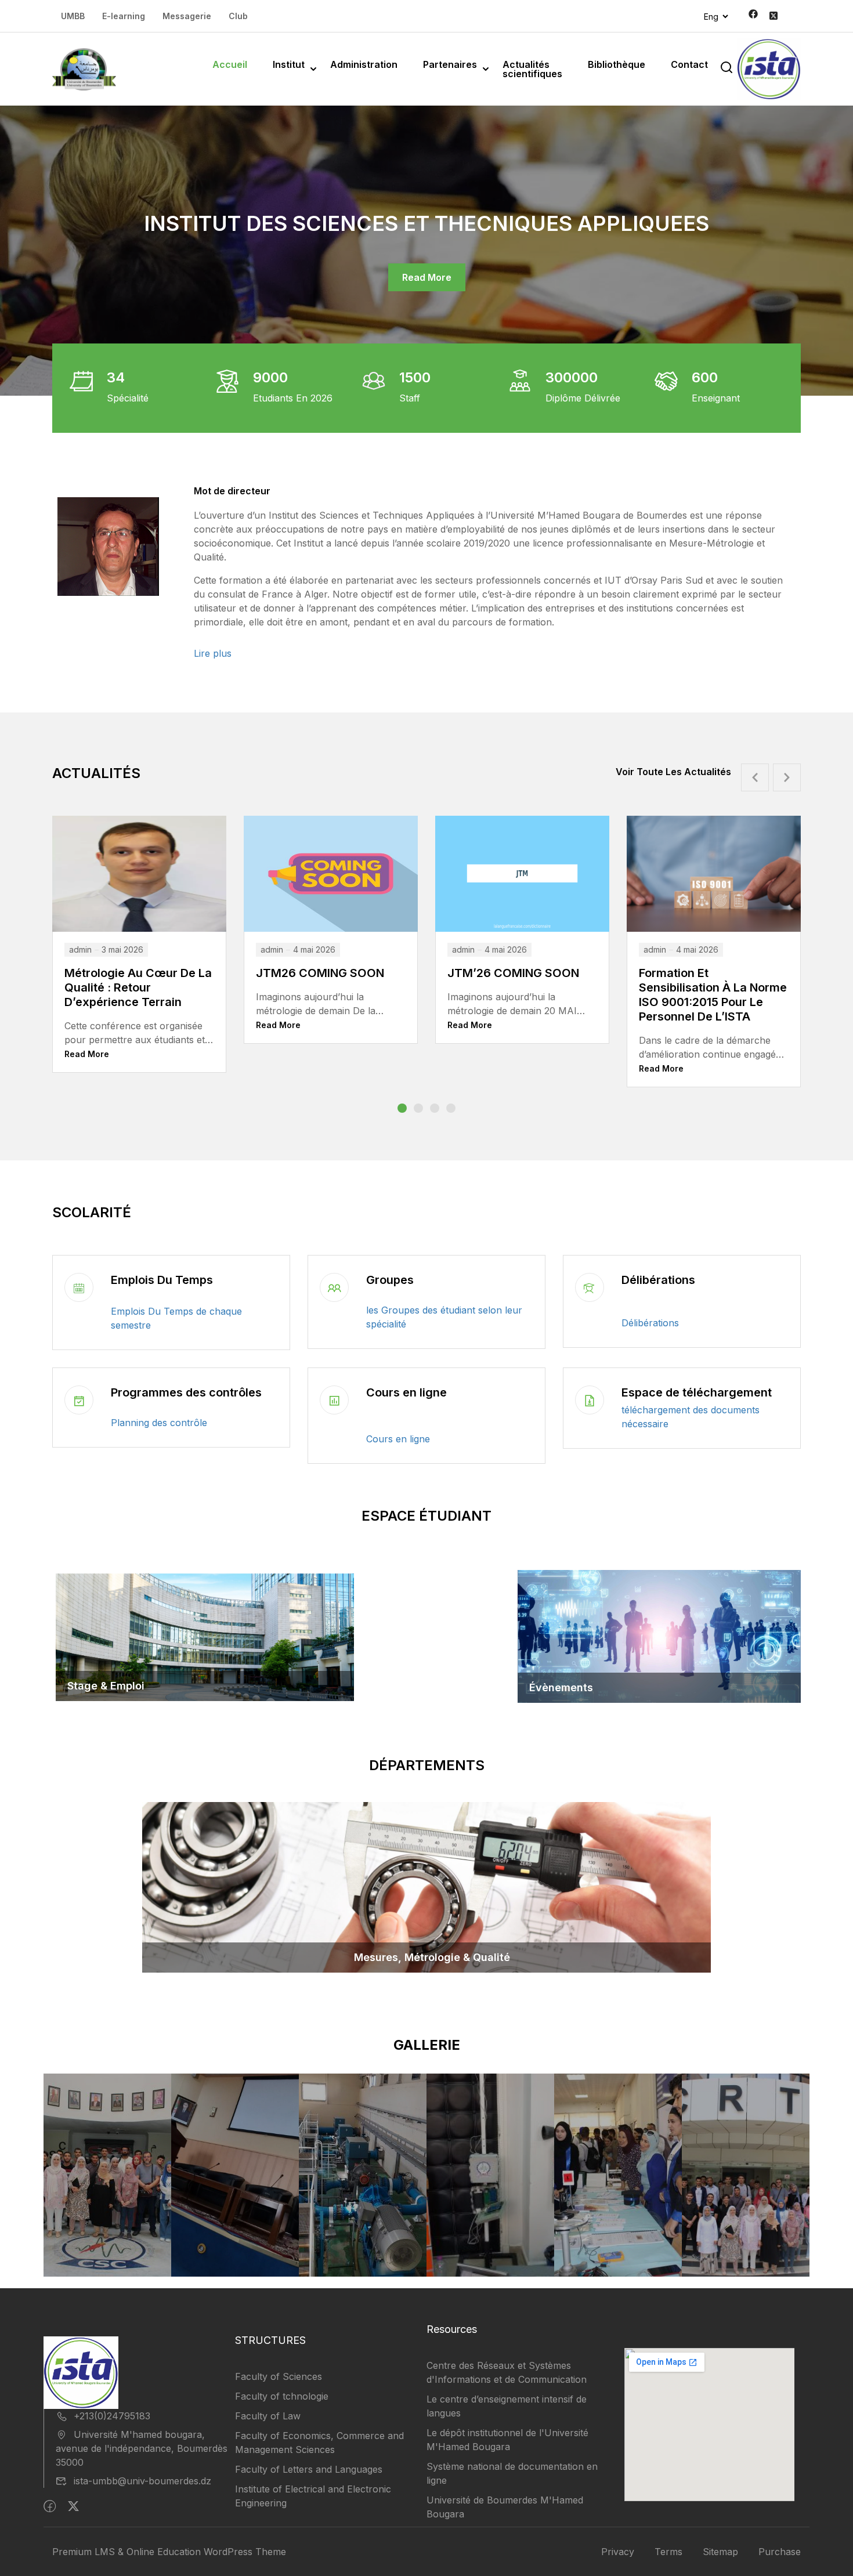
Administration (364, 64)
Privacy (618, 2552)
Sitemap (720, 2552)
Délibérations (658, 1280)
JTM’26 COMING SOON (322, 973)
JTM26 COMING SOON (130, 973)
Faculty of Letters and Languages (309, 2469)
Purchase (780, 2552)
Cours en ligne (406, 1392)
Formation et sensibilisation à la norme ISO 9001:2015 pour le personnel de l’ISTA (521, 995)
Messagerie (187, 16)
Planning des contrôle (159, 1423)
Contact (689, 64)
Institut (289, 64)
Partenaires (450, 64)
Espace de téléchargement (697, 1392)
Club (238, 16)
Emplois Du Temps (162, 1280)
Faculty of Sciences (279, 2376)
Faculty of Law (268, 2416)
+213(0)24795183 (112, 2416)
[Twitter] (73, 2506)
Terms (668, 2552)
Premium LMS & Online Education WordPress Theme (169, 2552)
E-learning (124, 16)
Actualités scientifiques (532, 69)
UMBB (73, 16)
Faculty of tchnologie (282, 2396)
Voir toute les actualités (673, 772)
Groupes (390, 1280)
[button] (402, 1108)
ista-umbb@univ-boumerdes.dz (142, 2481)
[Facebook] (50, 2506)
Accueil (230, 64)
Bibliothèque (617, 64)
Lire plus (213, 653)
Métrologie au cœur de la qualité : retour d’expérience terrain (713, 987)
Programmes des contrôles (186, 1392)
